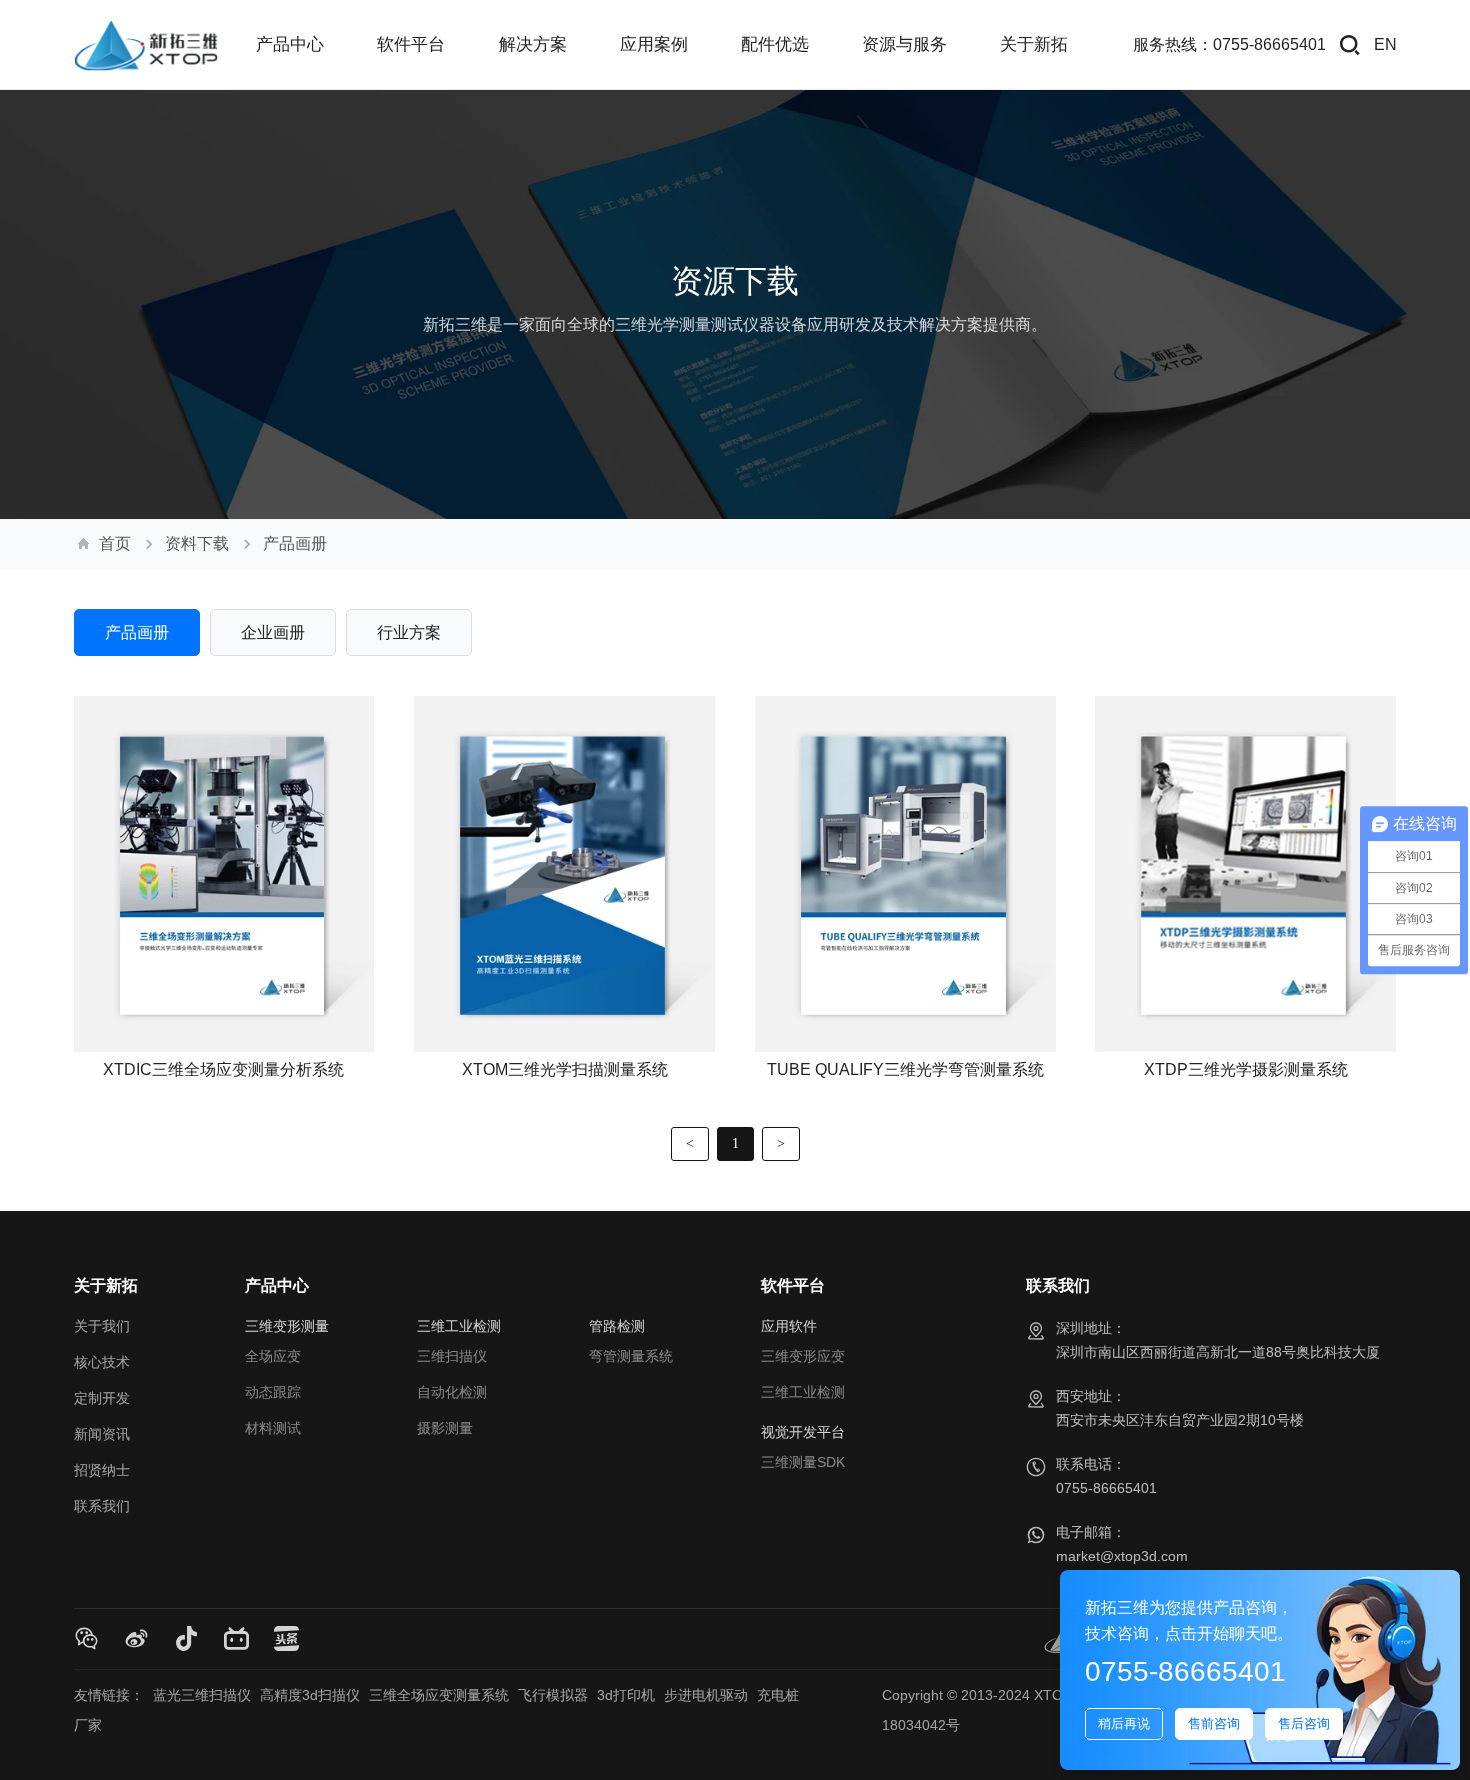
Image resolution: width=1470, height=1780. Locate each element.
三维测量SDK (803, 1462)
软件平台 (793, 1285)
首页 (115, 543)
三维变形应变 (803, 1356)
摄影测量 (445, 1428)
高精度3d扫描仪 (310, 1695)
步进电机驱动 (706, 1695)
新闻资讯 (102, 1434)
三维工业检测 (803, 1392)
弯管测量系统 (631, 1356)
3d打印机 (626, 1695)
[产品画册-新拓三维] (147, 45)
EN (1385, 44)
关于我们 (102, 1326)
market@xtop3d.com (1122, 1556)
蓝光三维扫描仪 (202, 1695)
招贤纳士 (102, 1470)
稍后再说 (1124, 1723)
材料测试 (273, 1428)
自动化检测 (452, 1392)
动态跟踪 (273, 1392)
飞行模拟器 (553, 1695)
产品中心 (277, 1285)
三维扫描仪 (452, 1356)
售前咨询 (1214, 1723)
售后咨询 (1304, 1723)
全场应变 (273, 1356)
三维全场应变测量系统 (439, 1695)
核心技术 (102, 1362)
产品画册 (295, 543)
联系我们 (102, 1506)
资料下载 (197, 543)
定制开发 (102, 1398)
